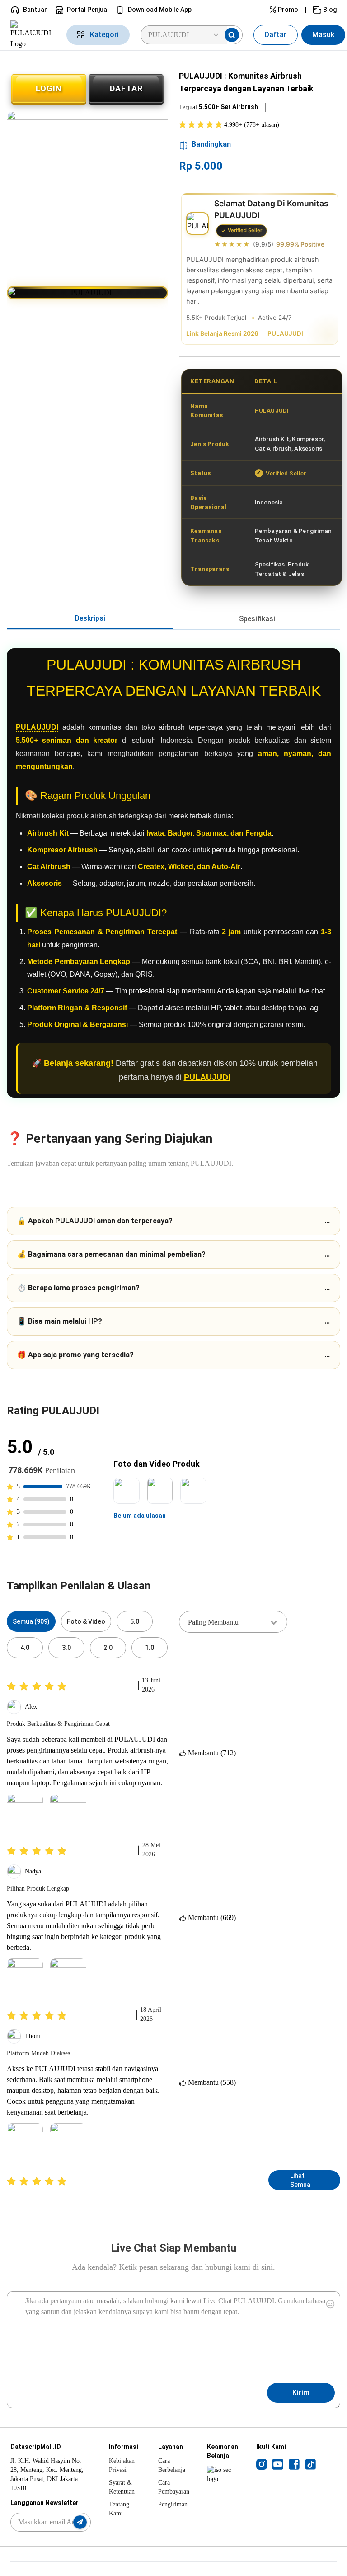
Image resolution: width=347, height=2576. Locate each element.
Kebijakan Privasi (122, 2465)
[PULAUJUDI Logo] (33, 35)
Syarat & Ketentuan (122, 2487)
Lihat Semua (300, 2180)
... (173, 1221)
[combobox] (233, 1622)
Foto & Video (86, 1621)
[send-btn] (80, 2522)
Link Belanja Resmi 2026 (222, 333)
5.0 (135, 1621)
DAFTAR (126, 88)
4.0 (25, 1648)
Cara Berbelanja (172, 2465)
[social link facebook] (294, 2464)
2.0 (108, 1648)
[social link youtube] (278, 2464)
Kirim (301, 2393)
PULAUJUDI (285, 333)
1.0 (150, 1648)
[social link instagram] (262, 2464)
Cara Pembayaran (174, 2487)
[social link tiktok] (310, 2464)
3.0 (66, 1648)
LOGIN (49, 88)
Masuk (323, 35)
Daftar (276, 35)
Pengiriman (173, 2504)
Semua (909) (31, 1621)
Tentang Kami (119, 2509)
